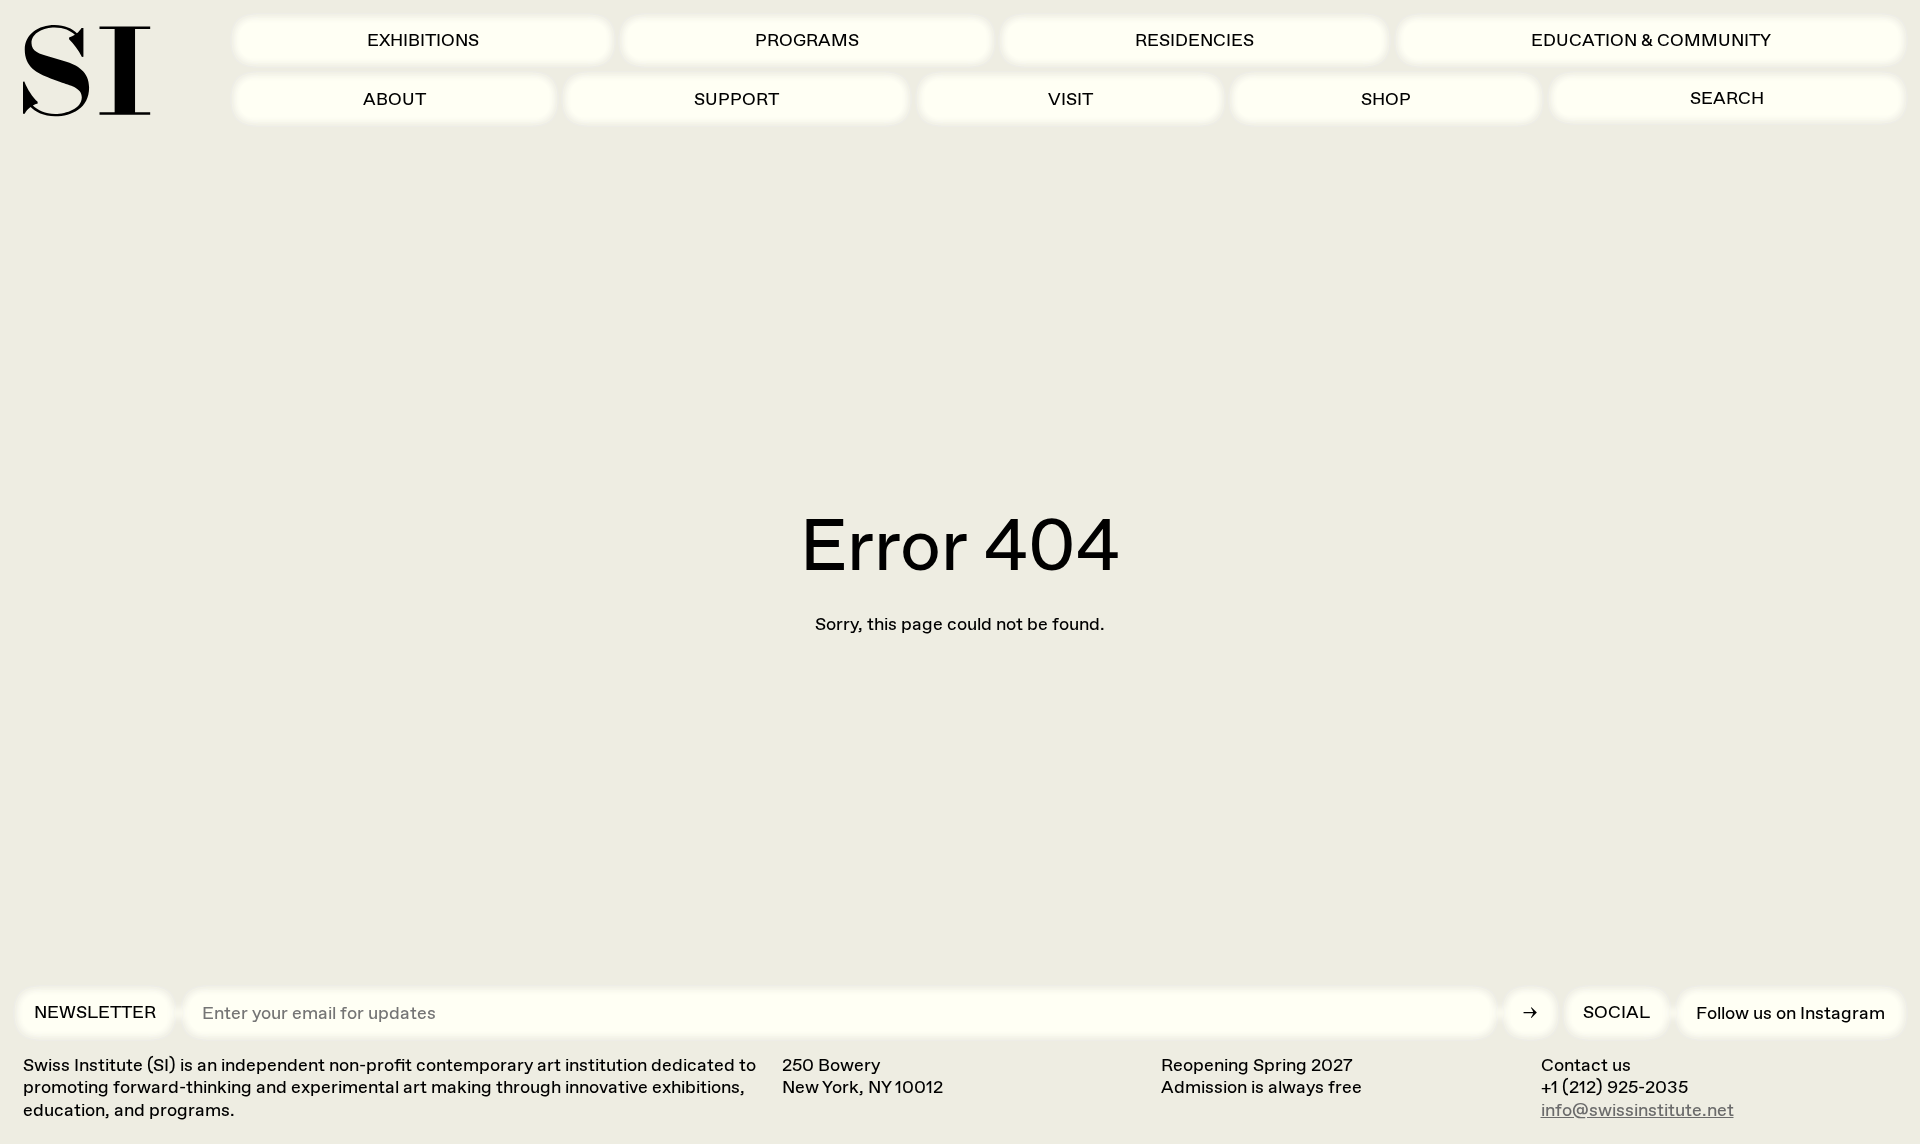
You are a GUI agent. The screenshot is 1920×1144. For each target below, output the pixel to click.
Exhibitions (423, 40)
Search (1727, 98)
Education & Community (1651, 40)
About (394, 99)
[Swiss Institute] (86, 70)
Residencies (1194, 40)
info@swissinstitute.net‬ (1637, 1110)
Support (736, 99)
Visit (1070, 99)
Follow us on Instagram (1790, 1013)
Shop (1386, 99)
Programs (807, 40)
